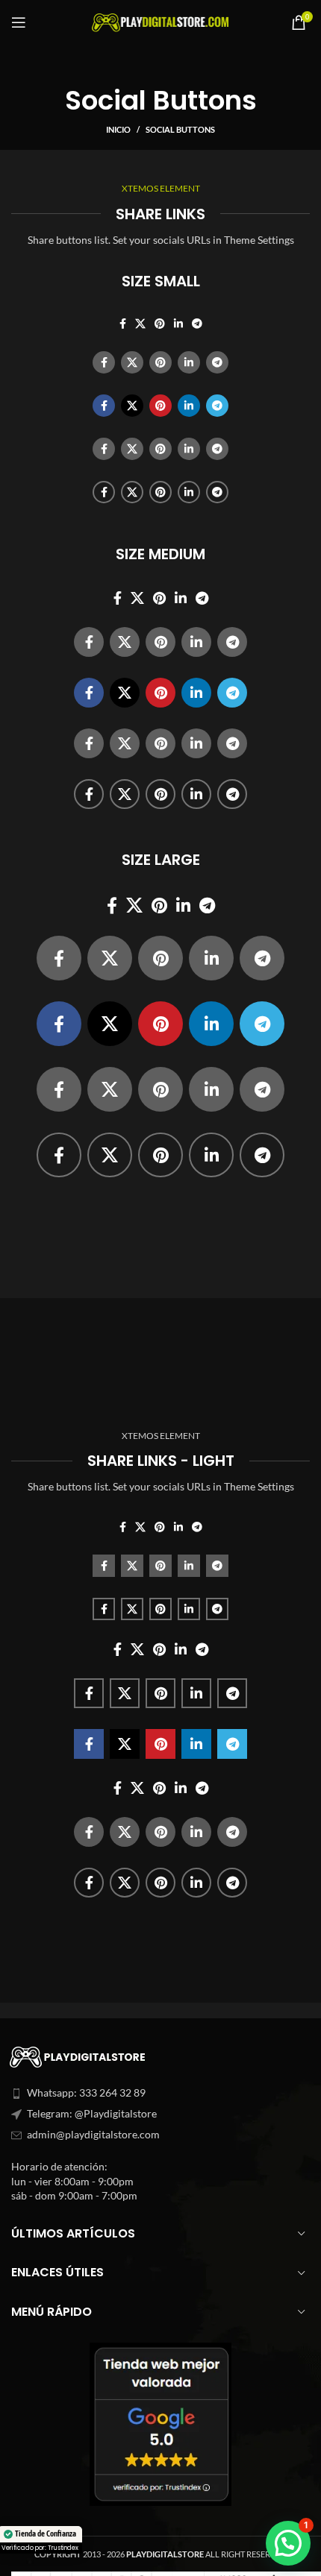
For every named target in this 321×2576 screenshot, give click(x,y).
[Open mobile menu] (19, 22)
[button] (288, 2543)
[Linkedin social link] (178, 324)
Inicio (118, 129)
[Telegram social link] (197, 324)
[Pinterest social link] (160, 324)
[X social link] (140, 324)
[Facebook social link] (123, 324)
